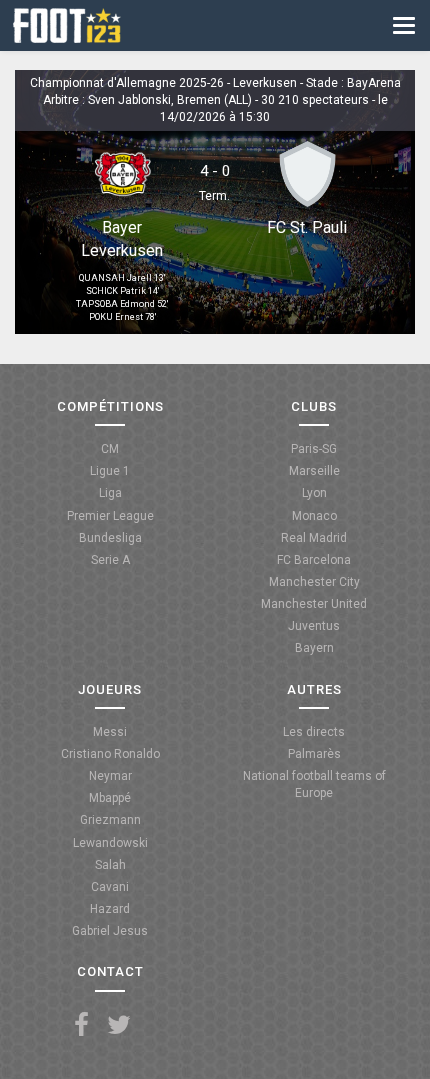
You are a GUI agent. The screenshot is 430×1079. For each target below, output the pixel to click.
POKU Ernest (116, 317)
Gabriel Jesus (110, 931)
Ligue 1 (110, 471)
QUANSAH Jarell (115, 278)
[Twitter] (119, 1025)
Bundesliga (110, 538)
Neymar (110, 776)
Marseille (314, 471)
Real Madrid (314, 538)
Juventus (314, 626)
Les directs (314, 732)
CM (110, 449)
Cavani (110, 887)
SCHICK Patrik (116, 291)
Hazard (110, 909)
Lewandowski (110, 843)
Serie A (110, 560)
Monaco (314, 516)
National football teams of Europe (314, 784)
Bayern (314, 648)
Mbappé (110, 798)
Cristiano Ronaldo (110, 754)
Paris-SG (314, 449)
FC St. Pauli (307, 227)
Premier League (110, 516)
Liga (110, 493)
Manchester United (314, 604)
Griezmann (110, 820)
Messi (110, 732)
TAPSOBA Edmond (115, 304)
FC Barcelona (314, 560)
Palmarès (314, 754)
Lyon (314, 493)
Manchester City (314, 582)
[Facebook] (81, 1025)
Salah (110, 865)
